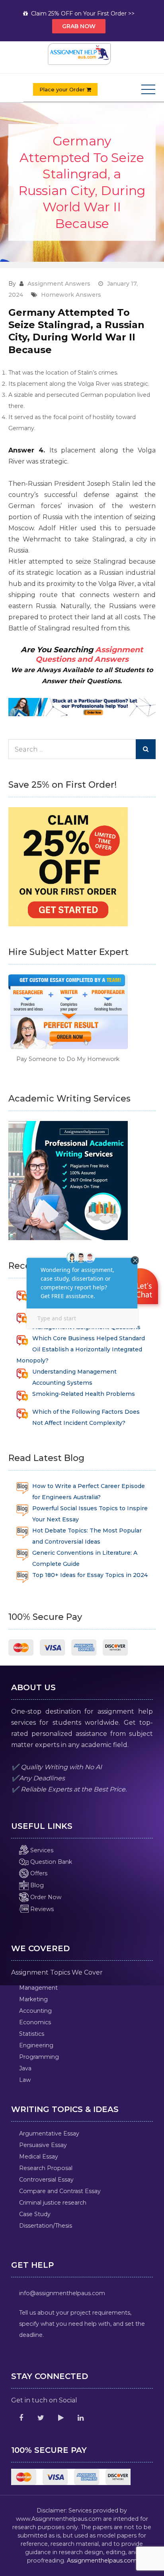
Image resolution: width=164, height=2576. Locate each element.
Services (41, 1850)
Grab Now (79, 26)
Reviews (41, 1909)
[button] (141, 1287)
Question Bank (50, 1862)
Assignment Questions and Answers (89, 655)
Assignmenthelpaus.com (102, 2561)
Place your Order (63, 89)
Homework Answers (71, 295)
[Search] (146, 749)
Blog (36, 1885)
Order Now (45, 1897)
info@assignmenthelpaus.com (62, 2293)
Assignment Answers (59, 284)
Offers (38, 1873)
